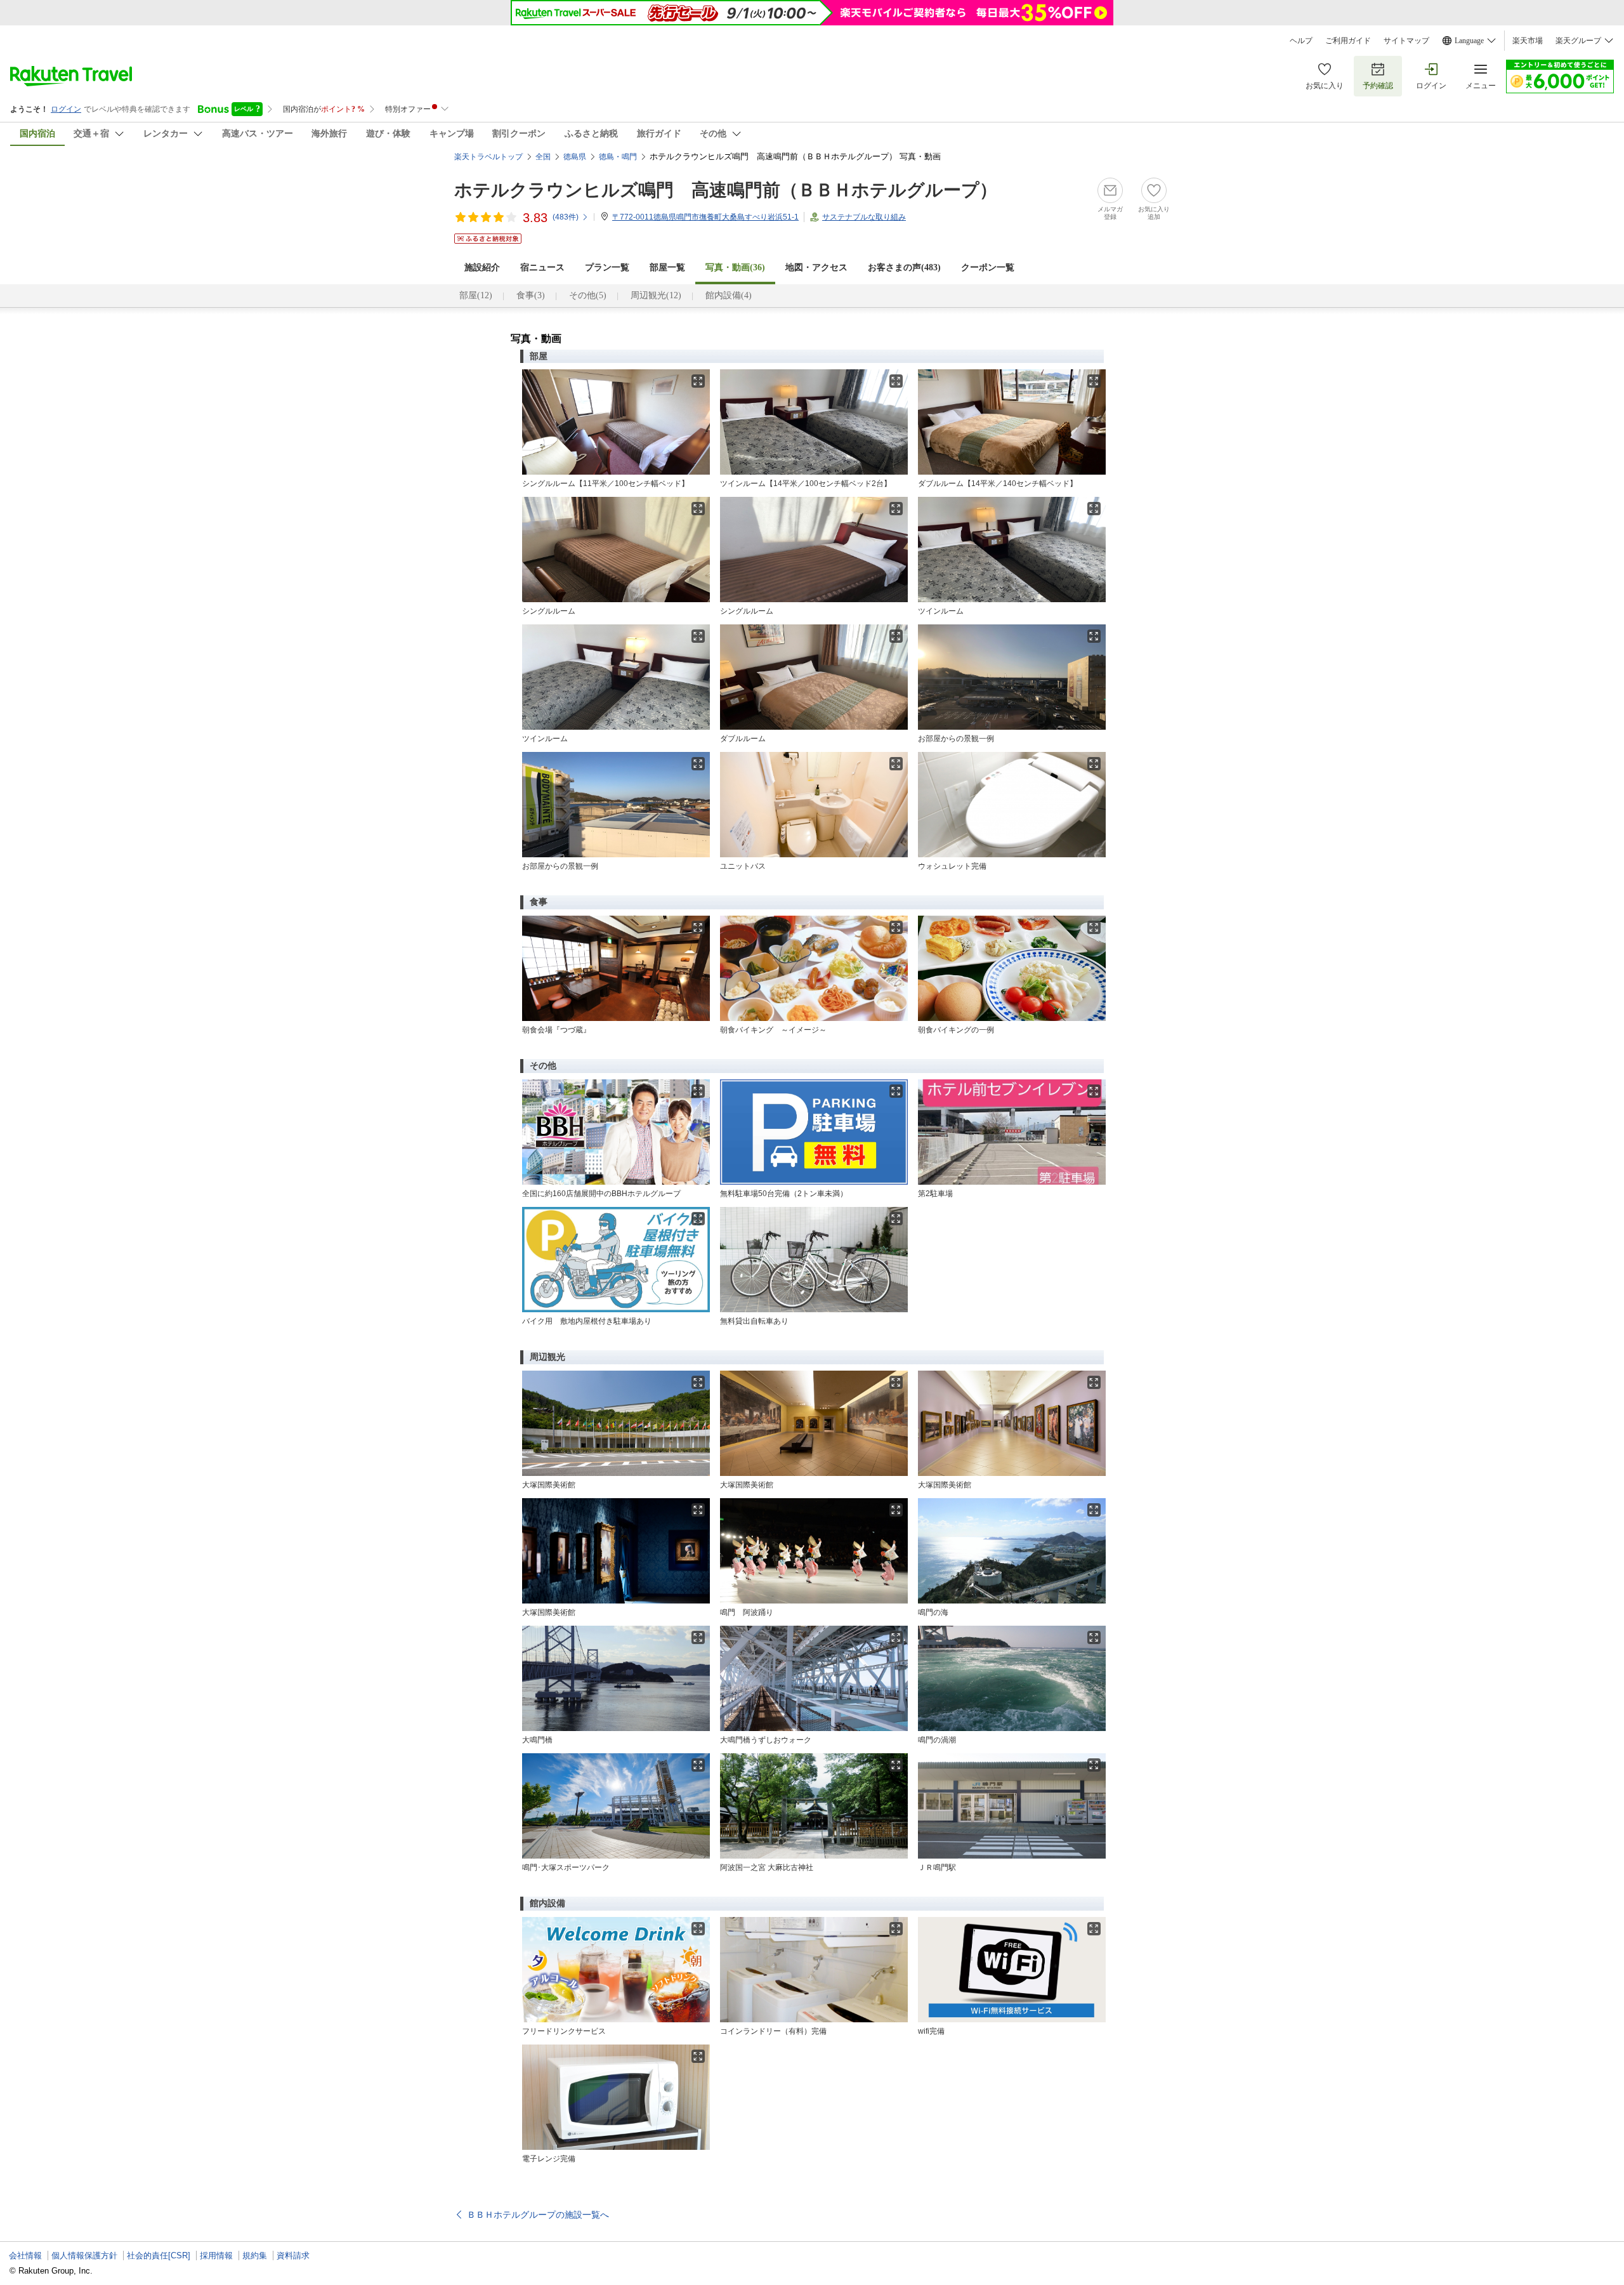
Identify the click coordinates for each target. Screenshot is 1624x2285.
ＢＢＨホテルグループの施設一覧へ (538, 2215)
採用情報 (216, 2255)
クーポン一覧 (988, 267)
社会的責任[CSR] (159, 2255)
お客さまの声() (904, 267)
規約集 (255, 2255)
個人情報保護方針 (84, 2255)
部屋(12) (476, 295)
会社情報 (25, 2255)
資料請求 (293, 2255)
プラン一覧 (607, 267)
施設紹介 (482, 267)
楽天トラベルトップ (488, 157)
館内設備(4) (729, 295)
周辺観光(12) (656, 295)
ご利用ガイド (1348, 41)
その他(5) (588, 295)
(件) (566, 217)
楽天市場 (1528, 41)
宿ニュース (542, 267)
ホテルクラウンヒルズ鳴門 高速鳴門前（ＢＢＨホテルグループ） (726, 190)
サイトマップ (1406, 41)
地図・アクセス (816, 267)
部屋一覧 (667, 267)
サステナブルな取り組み (864, 217)
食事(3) (531, 295)
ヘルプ (1301, 41)
